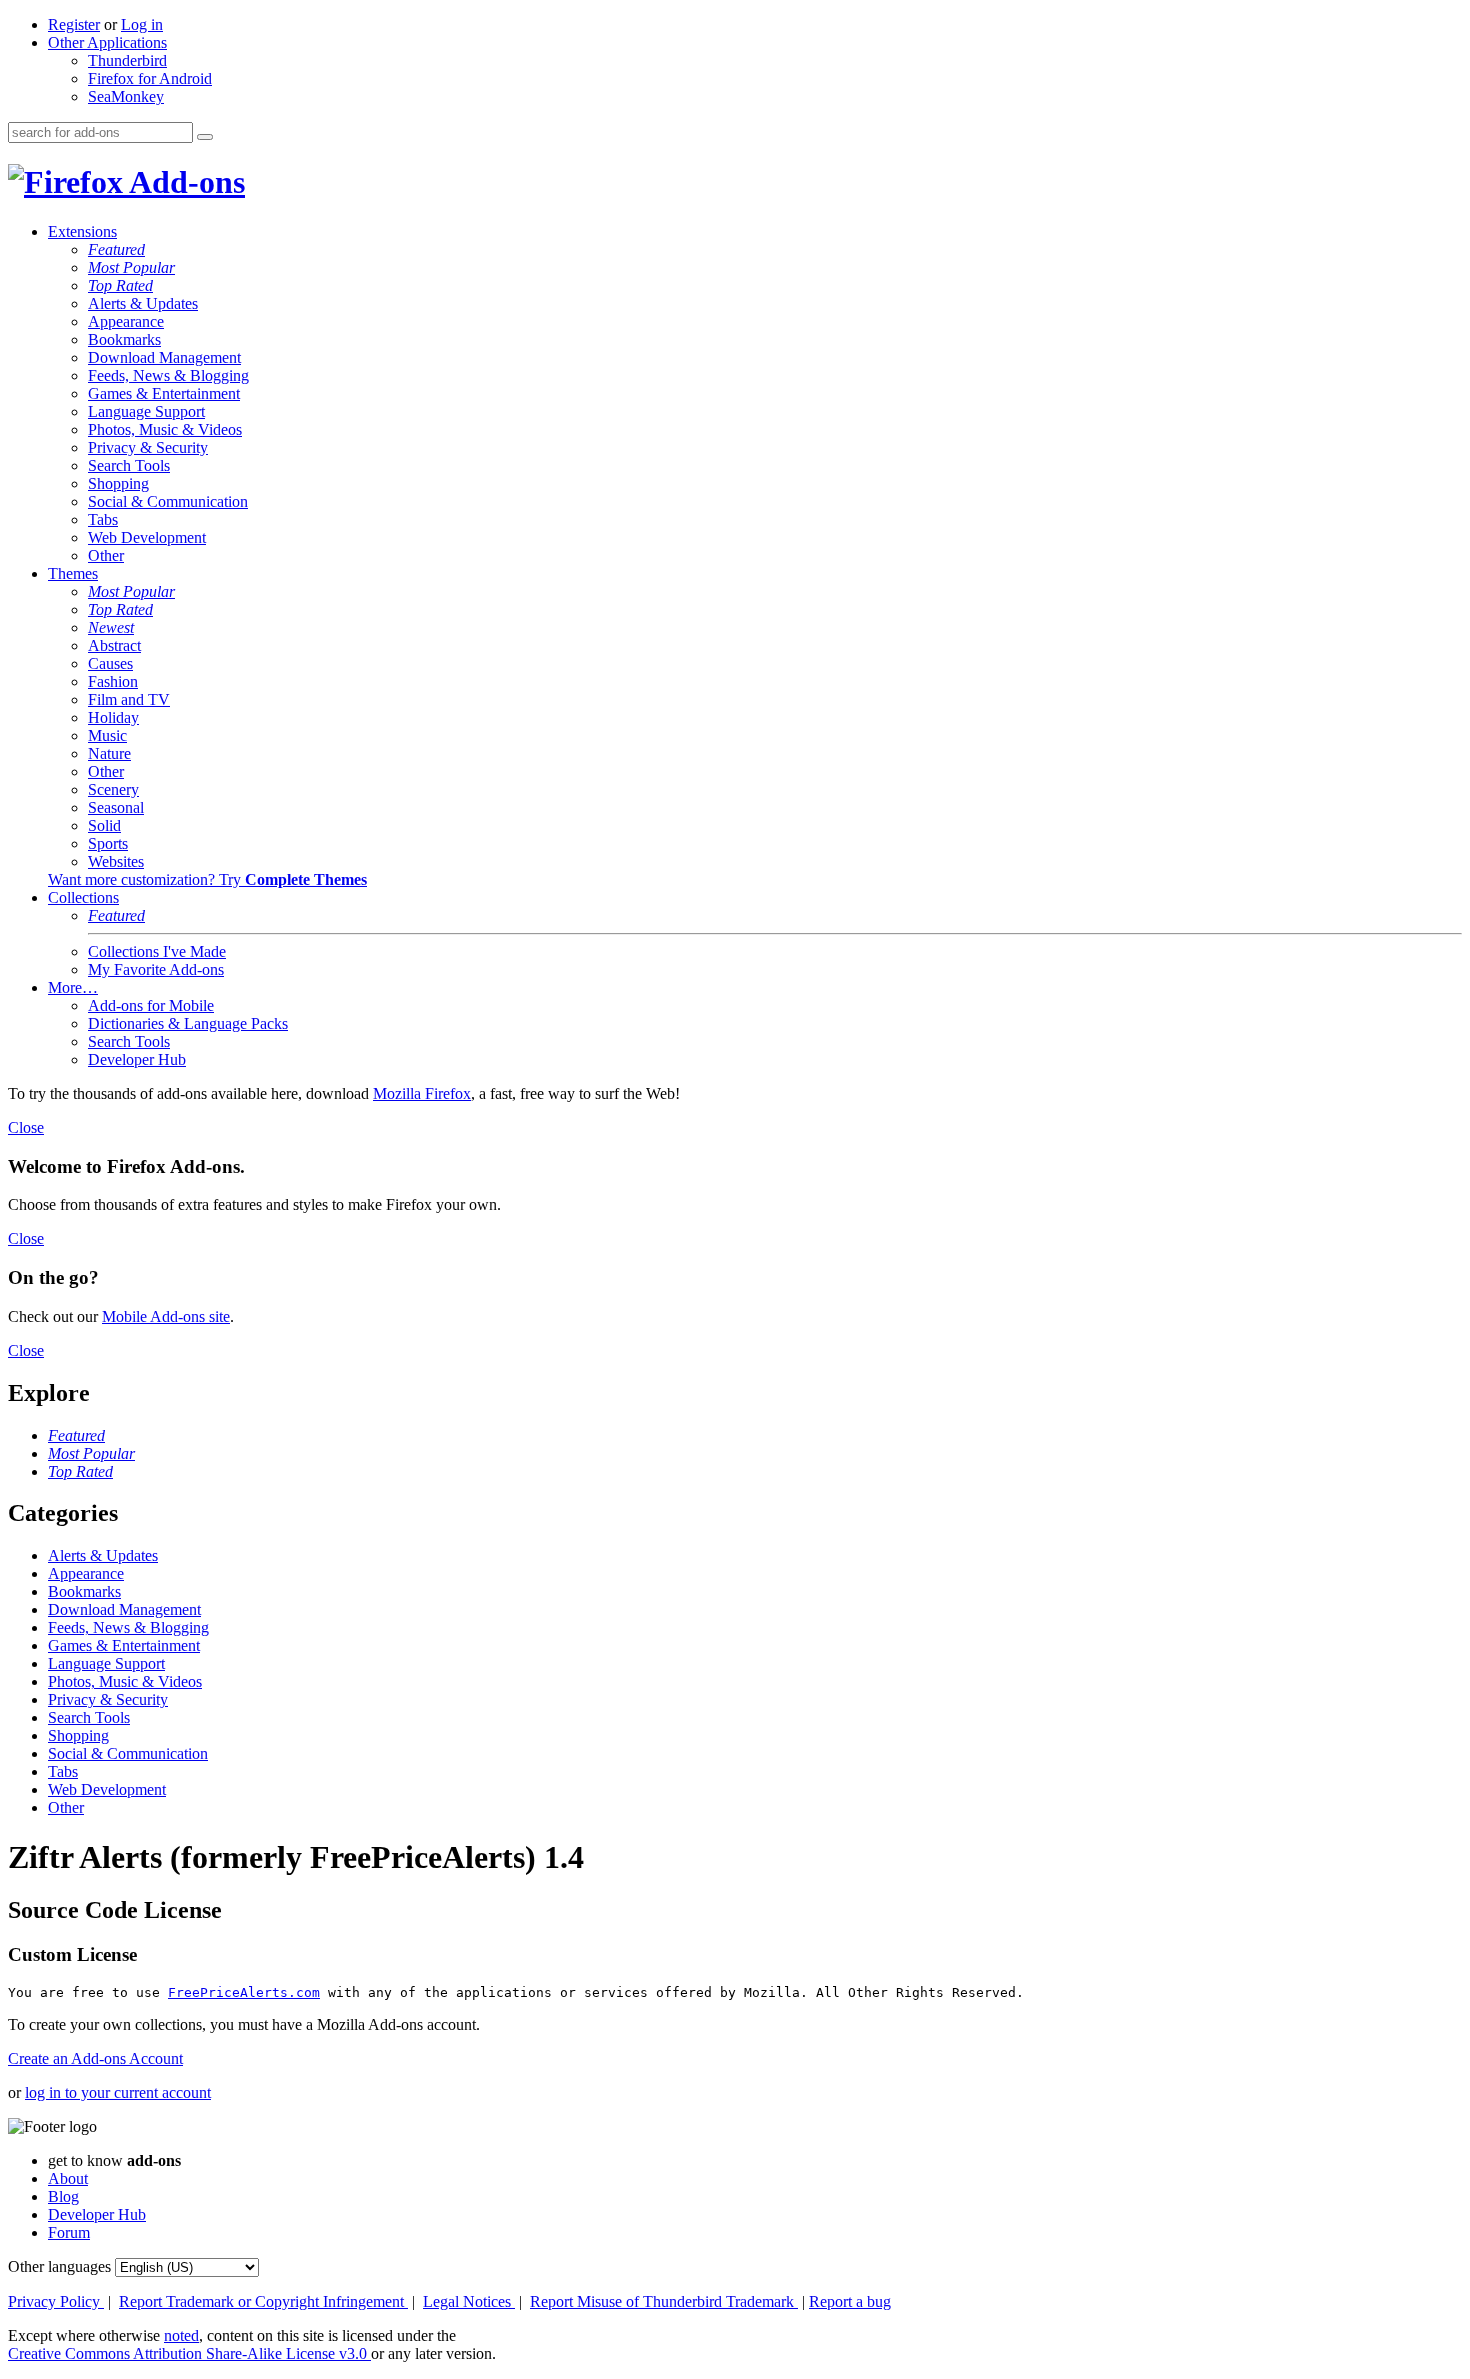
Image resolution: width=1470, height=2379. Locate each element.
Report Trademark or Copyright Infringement (263, 2301)
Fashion (113, 681)
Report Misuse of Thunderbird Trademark (664, 2301)
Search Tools (129, 465)
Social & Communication (168, 501)
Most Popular (131, 267)
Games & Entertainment (164, 393)
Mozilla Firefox (422, 1093)
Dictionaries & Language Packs (188, 1023)
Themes (73, 573)
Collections (83, 897)
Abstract (114, 645)
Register (74, 24)
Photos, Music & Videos (165, 429)
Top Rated (120, 285)
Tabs (103, 519)
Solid (104, 825)
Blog (63, 2196)
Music (107, 735)
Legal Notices (469, 2301)
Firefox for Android (150, 78)
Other (106, 555)
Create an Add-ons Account (95, 2058)
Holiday (113, 717)
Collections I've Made (157, 951)
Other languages (59, 2266)
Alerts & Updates (143, 303)
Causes (110, 663)
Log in (142, 24)
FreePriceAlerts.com (244, 1992)
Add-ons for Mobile (151, 1005)
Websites (116, 861)
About (68, 2178)
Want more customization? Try (207, 879)
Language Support (146, 411)
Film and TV (129, 699)
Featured (116, 249)
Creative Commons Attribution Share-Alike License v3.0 (189, 2353)
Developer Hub (137, 1059)
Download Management (164, 357)
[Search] (205, 137)
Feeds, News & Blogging (168, 375)
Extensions (82, 231)
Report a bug (850, 2301)
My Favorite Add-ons (156, 969)
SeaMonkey (126, 96)
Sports (108, 843)
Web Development (147, 537)
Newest (111, 627)
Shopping (118, 483)
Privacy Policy (56, 2301)
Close (26, 1127)
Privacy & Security (148, 447)
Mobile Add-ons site (166, 1316)
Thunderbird (127, 60)
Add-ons (184, 182)
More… (73, 987)
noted (181, 2335)
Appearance (126, 321)
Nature (109, 753)
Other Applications (107, 42)
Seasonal (116, 807)
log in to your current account (118, 2092)
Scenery (113, 789)
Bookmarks (124, 339)
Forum (69, 2232)
